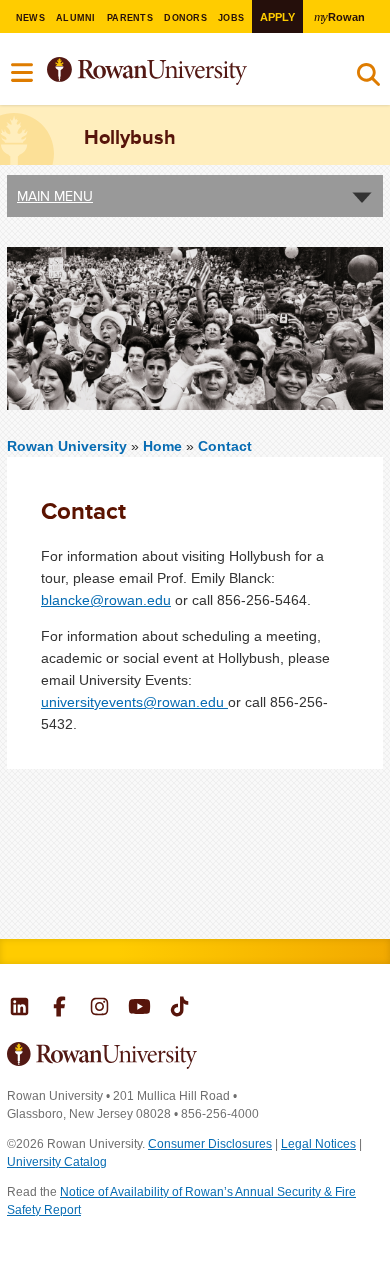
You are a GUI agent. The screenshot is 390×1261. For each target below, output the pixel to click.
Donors (185, 18)
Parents (130, 18)
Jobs (231, 18)
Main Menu (55, 196)
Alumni (76, 18)
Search (368, 79)
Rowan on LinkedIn (19, 1009)
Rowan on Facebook (59, 1009)
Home (164, 446)
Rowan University (178, 71)
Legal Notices (318, 1144)
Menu (23, 73)
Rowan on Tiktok (179, 1009)
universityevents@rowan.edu (134, 702)
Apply (277, 17)
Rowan (339, 16)
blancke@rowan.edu (106, 600)
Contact (225, 446)
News (30, 18)
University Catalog (57, 1162)
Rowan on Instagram (99, 1009)
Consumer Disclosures (210, 1144)
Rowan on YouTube (139, 1009)
